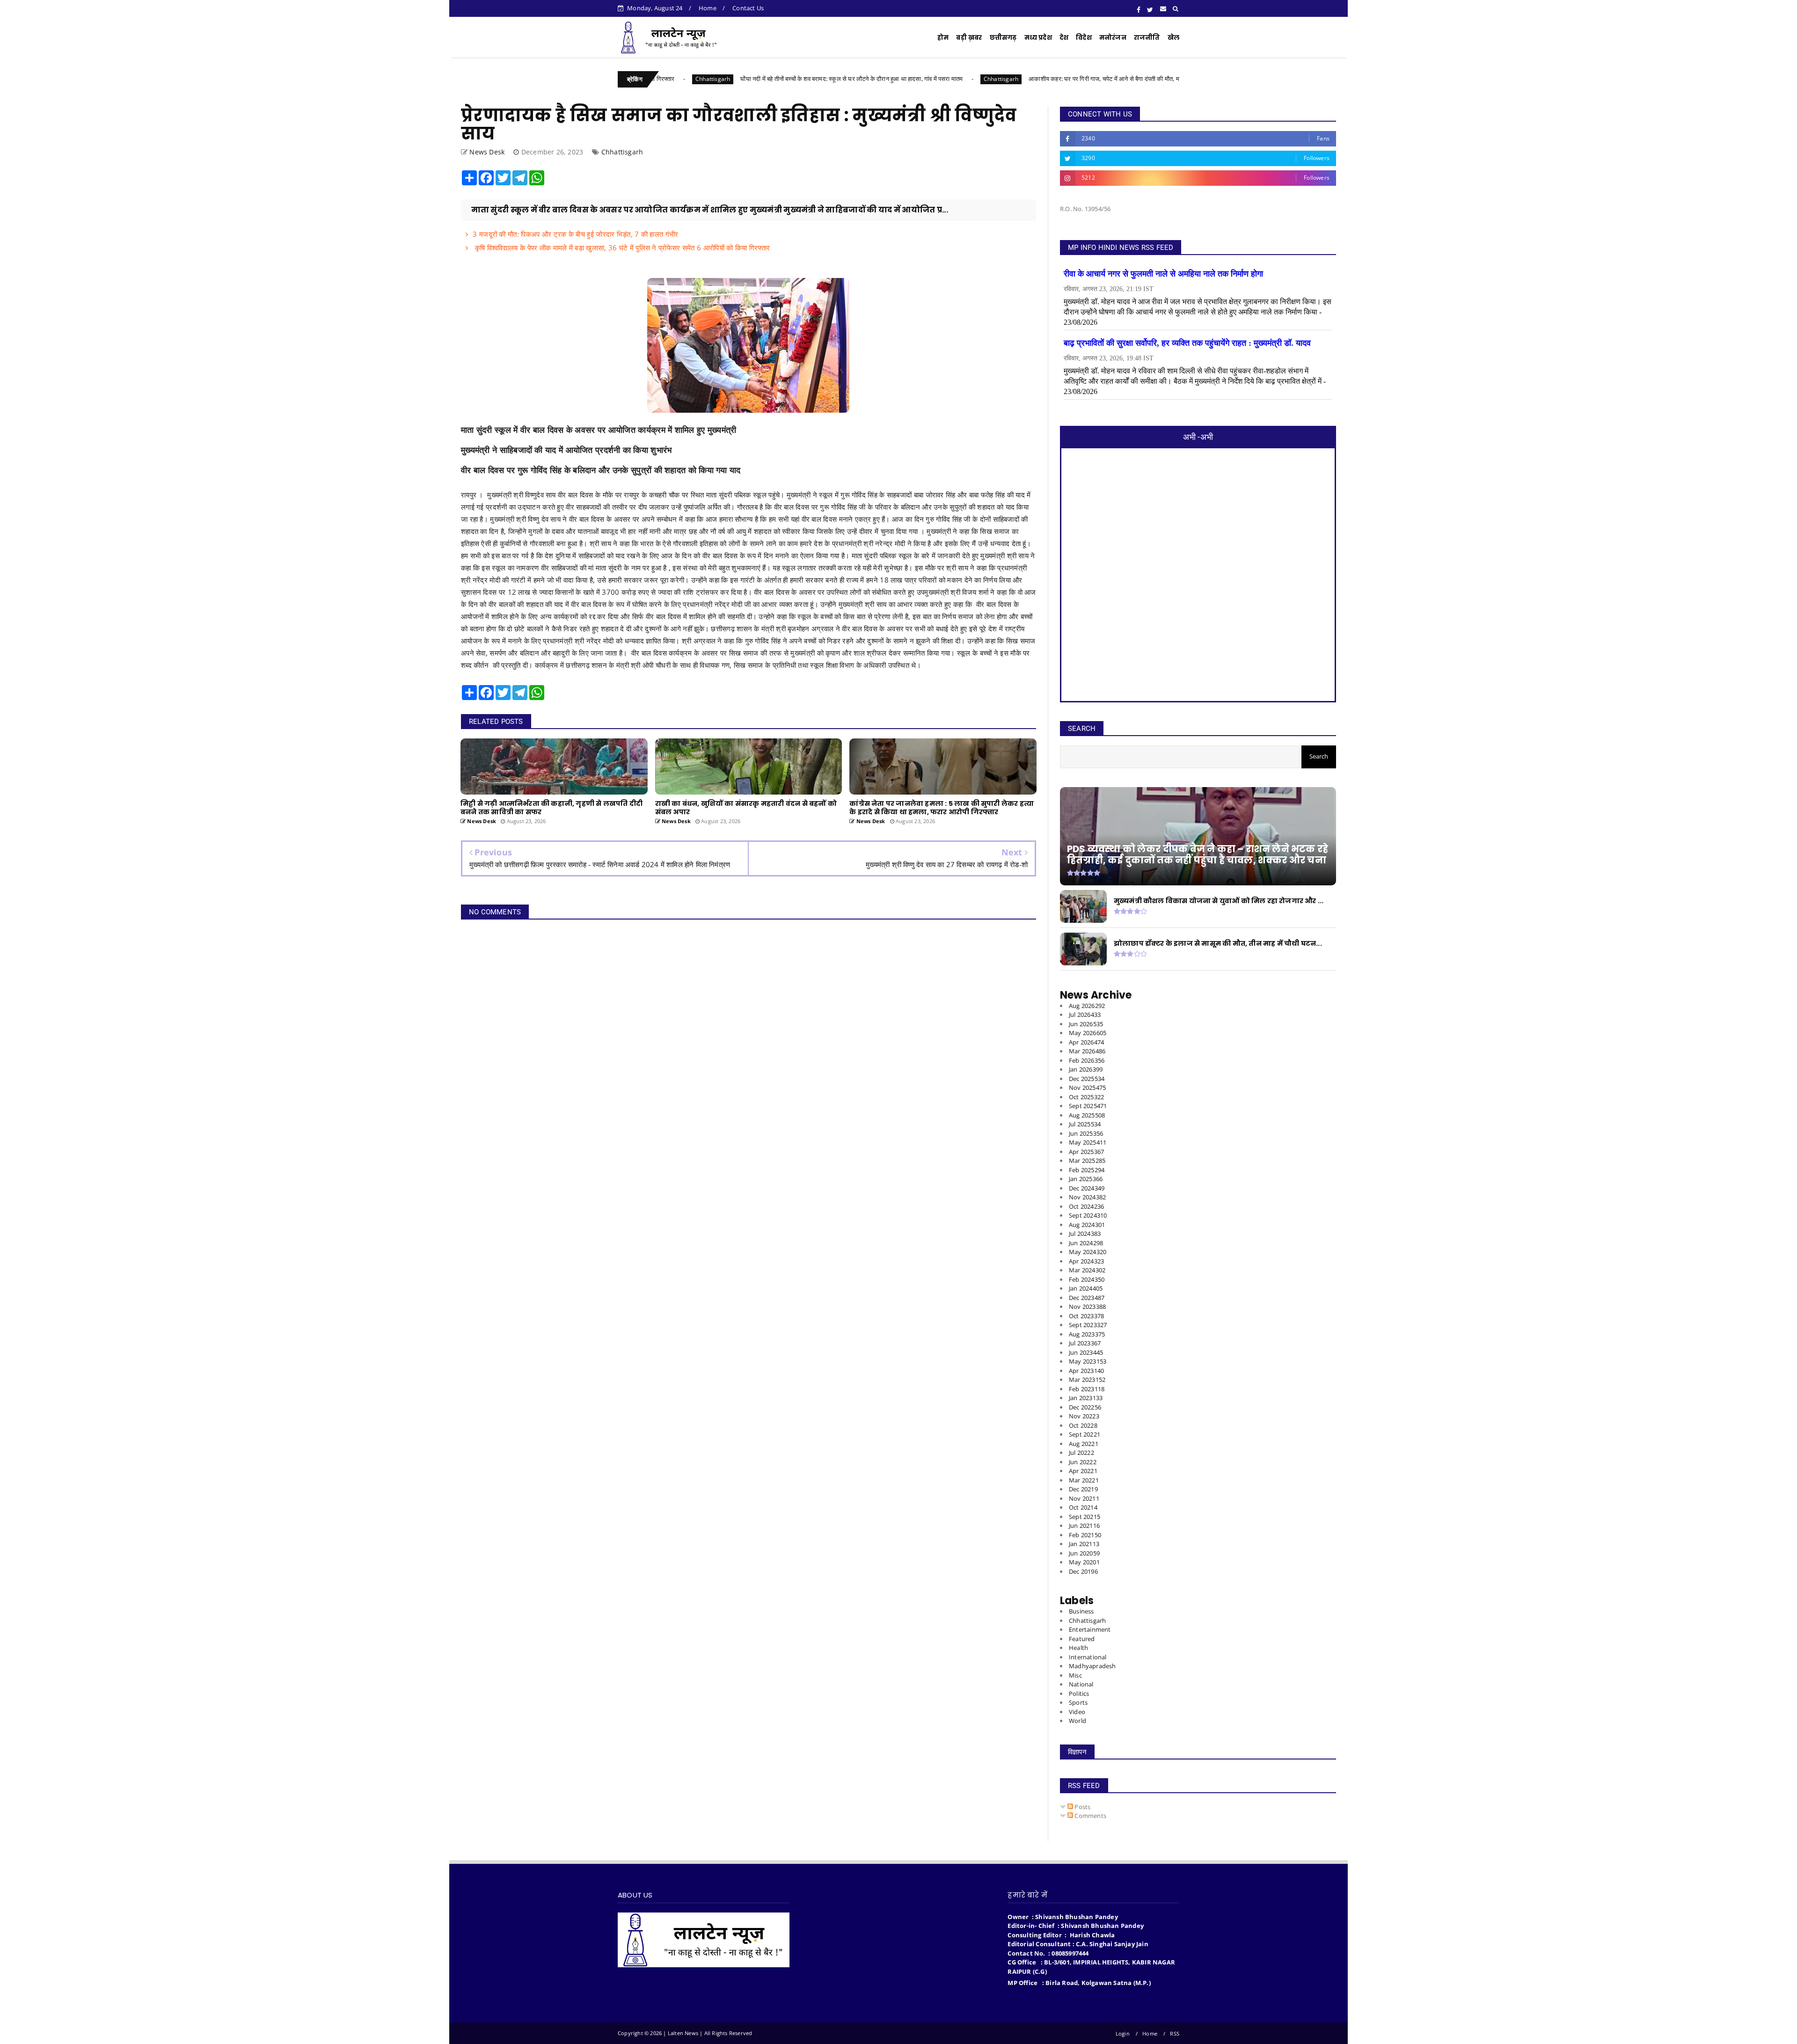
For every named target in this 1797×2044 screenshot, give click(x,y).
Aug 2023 (1087, 1334)
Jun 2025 (1086, 1133)
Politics (1079, 1694)
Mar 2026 (1087, 1051)
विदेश (1084, 38)
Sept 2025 (1088, 1106)
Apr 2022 (1083, 1471)
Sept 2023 (1088, 1325)
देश (1064, 38)
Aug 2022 (1084, 1444)
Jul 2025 (1085, 1124)
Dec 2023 (1087, 1298)
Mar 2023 (1087, 1380)
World (1077, 1721)
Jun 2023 (1086, 1352)
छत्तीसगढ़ (1003, 38)
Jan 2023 (1086, 1398)
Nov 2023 (1087, 1307)
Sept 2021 (1085, 1517)
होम (943, 38)
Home (708, 8)
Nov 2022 (1084, 1416)
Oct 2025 (1086, 1097)
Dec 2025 (1087, 1079)
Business (1081, 1611)
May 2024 (1088, 1252)
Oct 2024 (1086, 1206)
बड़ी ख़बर (969, 38)
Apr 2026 (1086, 1042)
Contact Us (748, 8)
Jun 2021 (1084, 1526)
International (1088, 1657)
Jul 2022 (1081, 1453)
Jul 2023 (1085, 1343)
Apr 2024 (1086, 1261)
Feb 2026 (1087, 1060)
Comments (1090, 1816)
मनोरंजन (1113, 38)
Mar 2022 (1084, 1480)
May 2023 (1088, 1361)
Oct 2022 (1083, 1425)
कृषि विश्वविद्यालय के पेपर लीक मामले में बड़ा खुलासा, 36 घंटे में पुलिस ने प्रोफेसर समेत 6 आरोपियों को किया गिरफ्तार (621, 248)
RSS (1175, 2033)
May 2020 (1084, 1562)
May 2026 (1088, 1033)
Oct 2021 (1083, 1507)
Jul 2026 (1085, 1015)
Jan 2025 (1086, 1179)
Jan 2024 (1086, 1288)
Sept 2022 (1085, 1434)
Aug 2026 (1087, 1006)
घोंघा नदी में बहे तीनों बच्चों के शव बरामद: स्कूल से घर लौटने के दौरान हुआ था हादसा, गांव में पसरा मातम (712, 79)
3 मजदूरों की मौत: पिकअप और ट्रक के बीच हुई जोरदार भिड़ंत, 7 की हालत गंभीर (575, 234)
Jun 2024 (1086, 1243)
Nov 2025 (1087, 1088)
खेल (1173, 38)
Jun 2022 (1083, 1462)
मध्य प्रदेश (1038, 38)
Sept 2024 (1088, 1215)
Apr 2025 (1086, 1152)
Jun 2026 (1086, 1024)
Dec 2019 (1083, 1571)
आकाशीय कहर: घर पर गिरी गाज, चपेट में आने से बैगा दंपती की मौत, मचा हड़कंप (975, 79)
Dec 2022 (1085, 1407)
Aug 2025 (1087, 1115)
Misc (1075, 1675)
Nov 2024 (1087, 1197)
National (1081, 1684)
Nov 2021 (1084, 1498)
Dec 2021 (1083, 1489)
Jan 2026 (1086, 1069)
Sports (1078, 1702)
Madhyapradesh (1092, 1666)
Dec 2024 (1087, 1188)
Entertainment (1090, 1629)
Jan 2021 (1084, 1544)
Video (1077, 1712)
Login (1123, 2033)
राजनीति (1147, 38)
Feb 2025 (1087, 1170)
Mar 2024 (1087, 1270)
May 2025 (1088, 1142)
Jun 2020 (1084, 1553)
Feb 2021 (1085, 1535)
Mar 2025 (1087, 1161)
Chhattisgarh (862, 79)
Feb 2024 (1087, 1279)
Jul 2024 (1085, 1234)
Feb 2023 (1087, 1389)
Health (1078, 1648)
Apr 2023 (1086, 1371)
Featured (1082, 1639)
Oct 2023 (1086, 1316)
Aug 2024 (1087, 1225)
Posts (1082, 1807)
